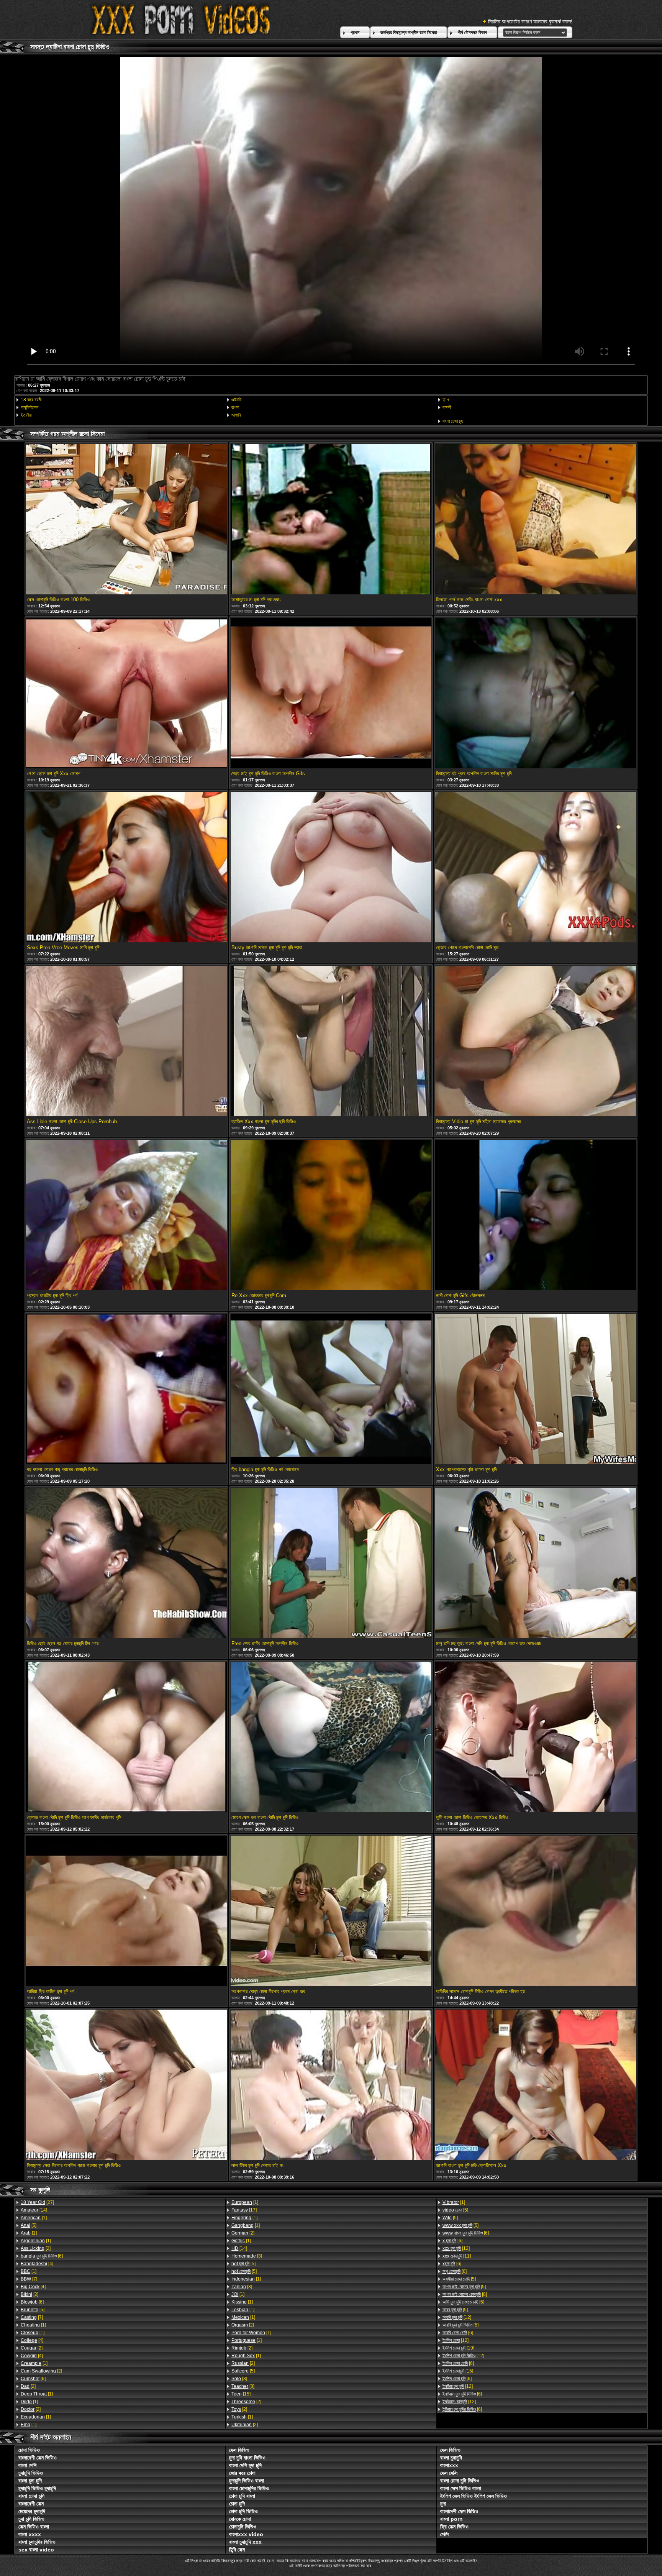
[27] (37, 2202)
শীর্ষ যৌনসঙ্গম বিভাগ (472, 33)
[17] (244, 2210)
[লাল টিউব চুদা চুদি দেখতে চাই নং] (331, 2085)
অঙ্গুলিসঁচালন (29, 407)
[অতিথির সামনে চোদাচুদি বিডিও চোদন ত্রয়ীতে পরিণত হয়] (536, 1911)
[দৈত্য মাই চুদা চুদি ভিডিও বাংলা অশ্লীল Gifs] (331, 694)
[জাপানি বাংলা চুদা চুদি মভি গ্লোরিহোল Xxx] (536, 2085)
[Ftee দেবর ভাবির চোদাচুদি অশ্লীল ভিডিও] (331, 1564)
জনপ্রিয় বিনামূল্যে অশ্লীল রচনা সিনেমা (409, 33)
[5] (29, 2225)
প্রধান (355, 33)
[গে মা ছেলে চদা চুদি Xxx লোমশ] (126, 694)
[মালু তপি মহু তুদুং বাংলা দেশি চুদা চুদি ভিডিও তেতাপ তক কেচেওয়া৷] (536, 1564)
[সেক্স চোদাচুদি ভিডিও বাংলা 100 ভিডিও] (126, 520)
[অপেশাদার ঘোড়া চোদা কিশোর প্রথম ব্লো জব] (331, 1911)
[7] (29, 2279)
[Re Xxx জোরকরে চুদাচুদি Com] (331, 1216)
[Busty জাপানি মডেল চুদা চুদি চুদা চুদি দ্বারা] (331, 868)
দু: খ (446, 400)
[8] (243, 2386)
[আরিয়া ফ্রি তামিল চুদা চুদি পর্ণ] (126, 1911)
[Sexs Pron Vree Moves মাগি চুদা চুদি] (126, 868)
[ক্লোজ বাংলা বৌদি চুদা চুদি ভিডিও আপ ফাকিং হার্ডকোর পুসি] (126, 1738)
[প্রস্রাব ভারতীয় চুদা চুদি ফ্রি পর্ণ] (126, 1216)
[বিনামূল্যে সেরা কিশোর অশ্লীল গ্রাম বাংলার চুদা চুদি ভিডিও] (126, 2085)
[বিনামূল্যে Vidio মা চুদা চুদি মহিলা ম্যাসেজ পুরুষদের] (536, 1042)
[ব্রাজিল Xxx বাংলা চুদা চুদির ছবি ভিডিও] (331, 1042)
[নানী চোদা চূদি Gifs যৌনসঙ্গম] (536, 1216)
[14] (34, 2210)
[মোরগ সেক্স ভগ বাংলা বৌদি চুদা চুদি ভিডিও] (331, 1738)
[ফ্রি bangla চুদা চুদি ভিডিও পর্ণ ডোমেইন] (331, 1390)
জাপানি (236, 415)
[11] (457, 2256)
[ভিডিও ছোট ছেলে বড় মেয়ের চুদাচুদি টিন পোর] (126, 1564)
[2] (36, 2248)
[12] (456, 2248)
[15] (241, 2394)
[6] (42, 2256)
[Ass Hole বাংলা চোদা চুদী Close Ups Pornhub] (126, 1042)
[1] (34, 2218)
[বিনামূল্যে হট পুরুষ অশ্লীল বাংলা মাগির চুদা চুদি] (536, 694)
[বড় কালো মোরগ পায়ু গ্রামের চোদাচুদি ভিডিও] (126, 1390)
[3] (247, 2256)
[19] (458, 2348)
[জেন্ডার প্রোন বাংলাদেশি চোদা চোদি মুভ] (536, 868)
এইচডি (236, 400)
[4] (37, 2264)
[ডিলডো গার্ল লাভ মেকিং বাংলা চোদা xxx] (536, 520)
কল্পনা (235, 407)
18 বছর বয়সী (31, 400)
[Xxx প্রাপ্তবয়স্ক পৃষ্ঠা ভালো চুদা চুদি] (536, 1390)
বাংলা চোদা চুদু (453, 421)
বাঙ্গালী (447, 407)
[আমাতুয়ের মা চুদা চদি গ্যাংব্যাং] (331, 520)
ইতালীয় (26, 415)
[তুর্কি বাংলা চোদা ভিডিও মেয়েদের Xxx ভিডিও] (536, 1738)
